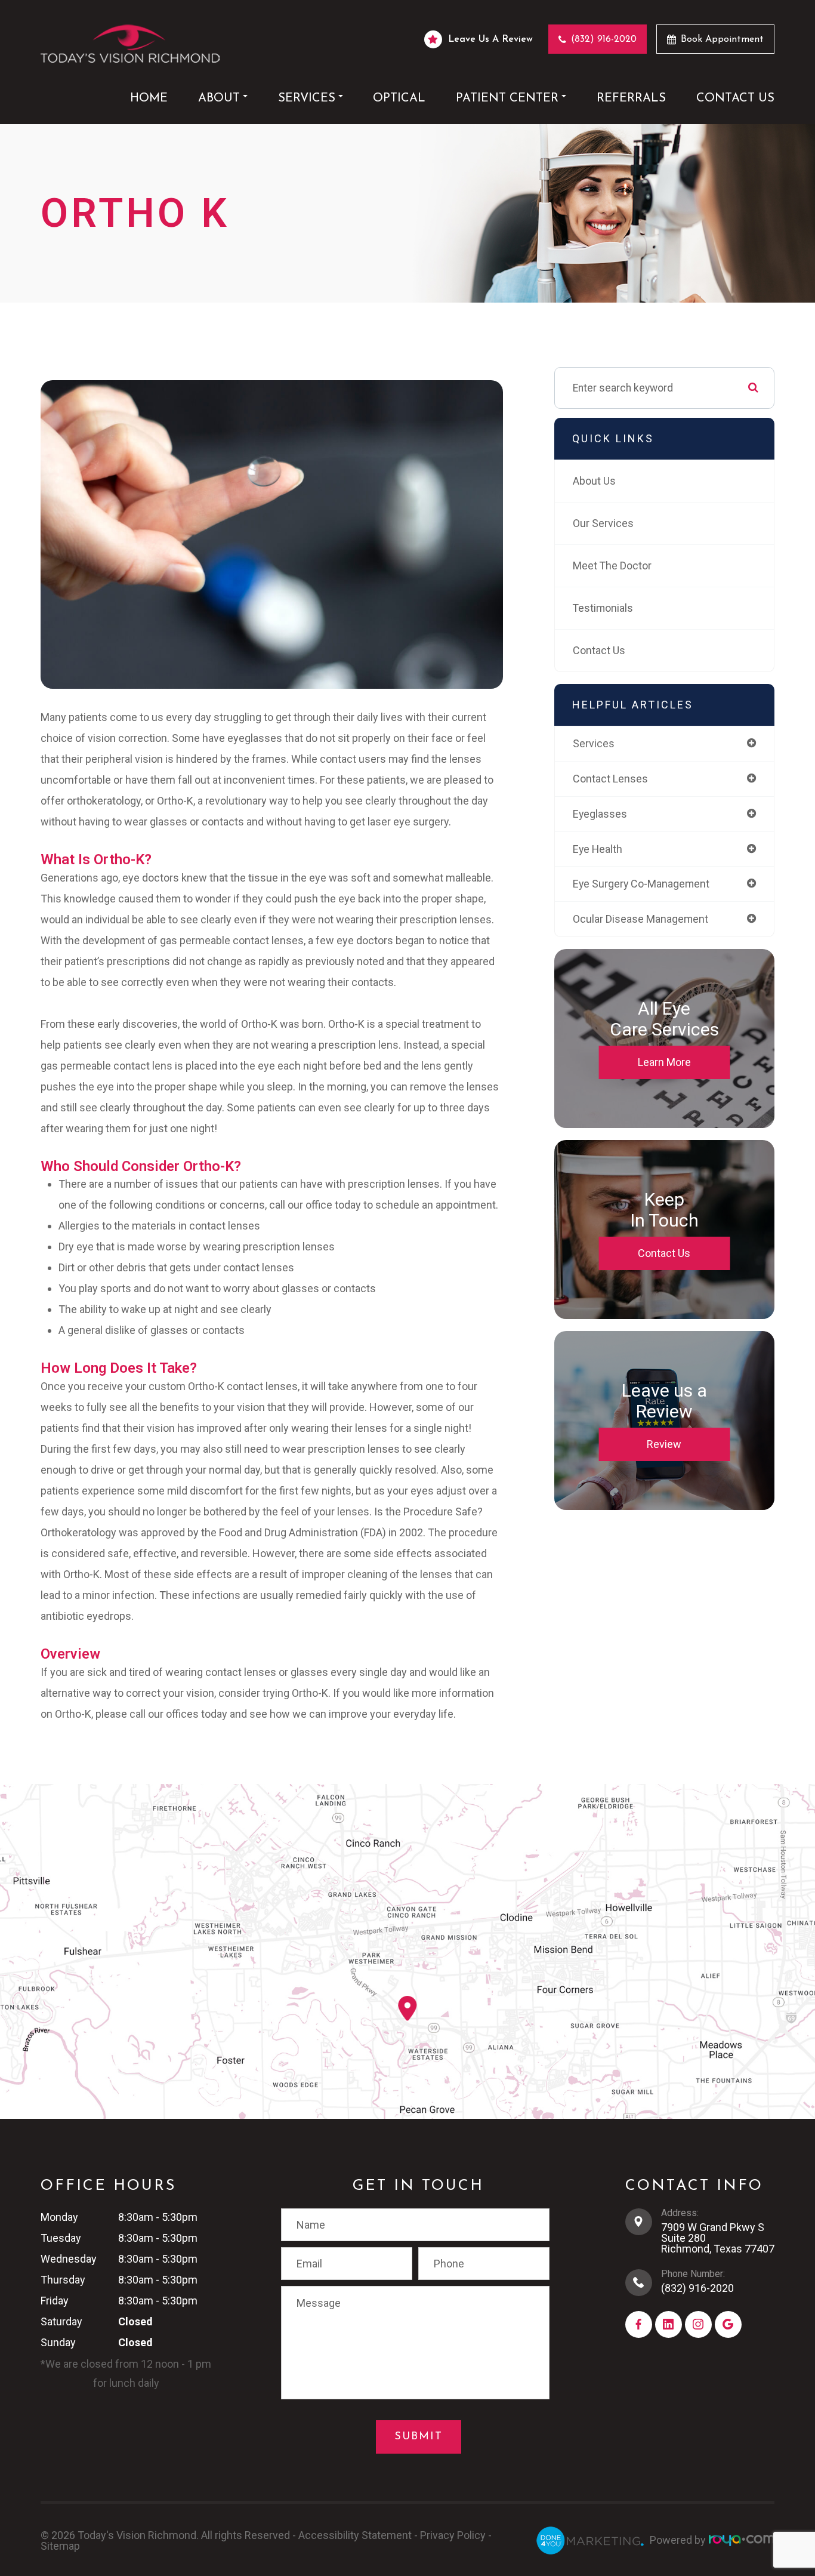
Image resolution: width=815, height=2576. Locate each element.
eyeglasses (600, 814)
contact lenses (610, 779)
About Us (594, 481)
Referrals (631, 98)
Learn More (664, 1062)
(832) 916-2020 (604, 39)
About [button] (219, 98)
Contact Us (735, 98)
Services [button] (307, 98)
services (594, 743)
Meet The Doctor (612, 566)
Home (149, 98)
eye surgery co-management (641, 884)
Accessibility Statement (355, 2535)
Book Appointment (722, 39)
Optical (399, 98)
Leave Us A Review (490, 39)
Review (664, 1444)
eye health (598, 849)
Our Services (603, 523)
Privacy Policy (453, 2535)
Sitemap (60, 2546)
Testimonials (603, 608)
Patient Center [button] (507, 98)
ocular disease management (640, 919)
